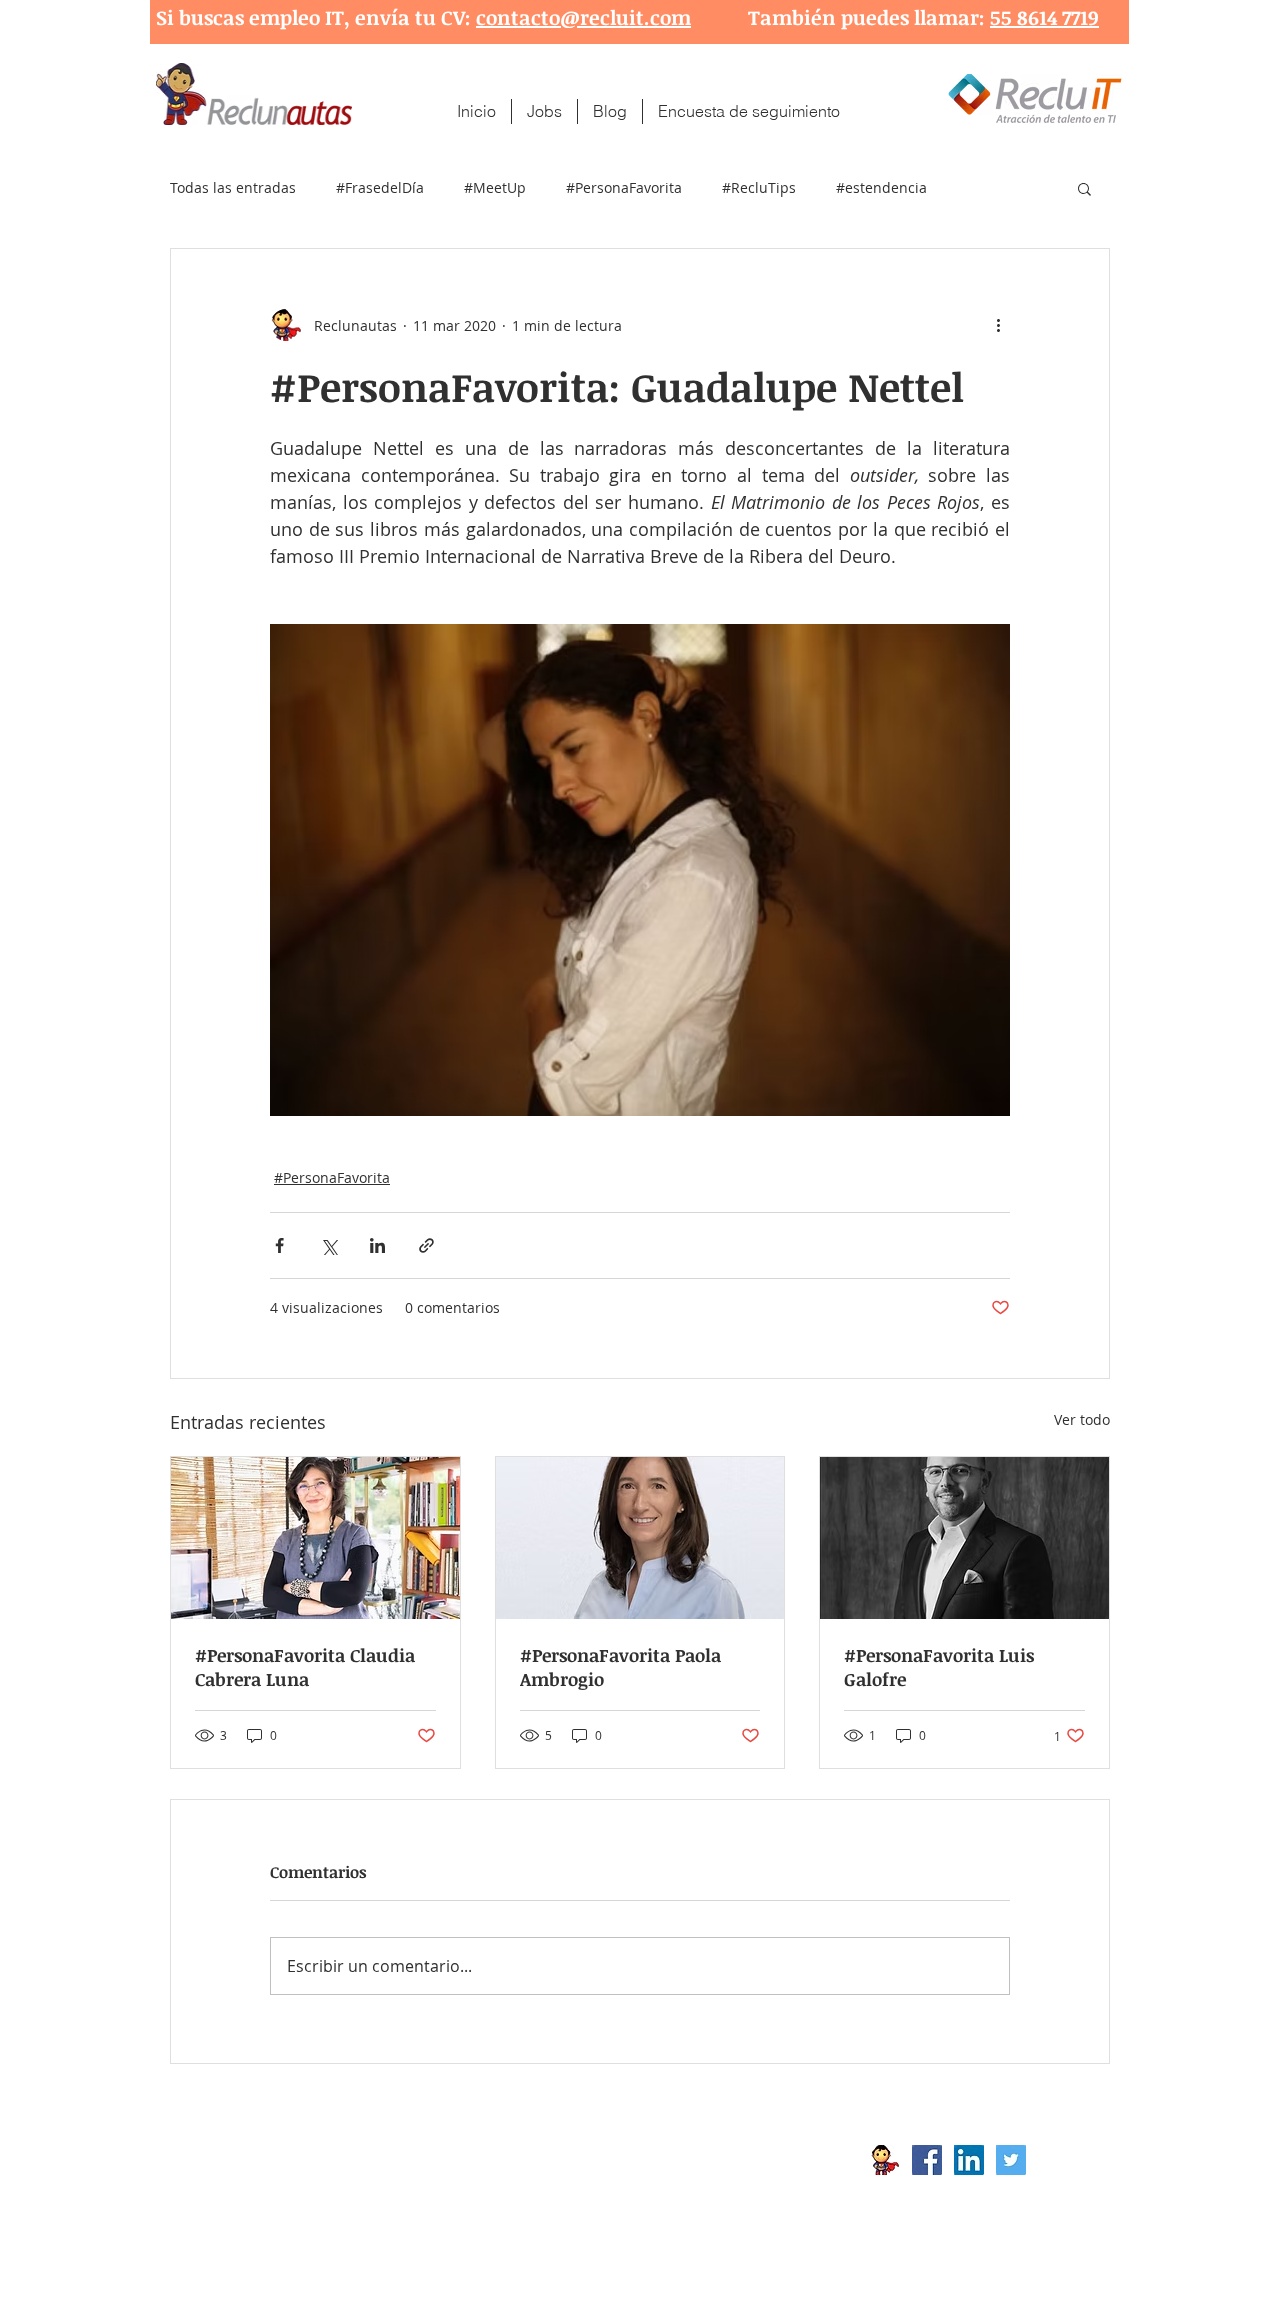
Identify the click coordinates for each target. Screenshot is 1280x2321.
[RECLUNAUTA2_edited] (885, 2160)
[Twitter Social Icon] (1011, 2160)
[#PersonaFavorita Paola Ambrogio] (640, 1538)
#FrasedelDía (380, 187)
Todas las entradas (233, 187)
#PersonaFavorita (624, 187)
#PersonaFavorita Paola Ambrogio (620, 1667)
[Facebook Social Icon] (927, 2160)
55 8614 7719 (1044, 17)
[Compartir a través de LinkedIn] (377, 1245)
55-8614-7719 (379, 2192)
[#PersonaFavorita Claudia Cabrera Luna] (315, 1538)
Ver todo (1082, 1419)
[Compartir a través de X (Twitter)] (328, 1245)
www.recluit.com (655, 2160)
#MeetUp (495, 187)
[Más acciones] (998, 325)
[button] (1084, 188)
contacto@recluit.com (583, 17)
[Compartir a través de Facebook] (279, 1245)
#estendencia (881, 187)
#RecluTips (759, 187)
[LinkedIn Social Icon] (969, 2160)
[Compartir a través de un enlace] (426, 1245)
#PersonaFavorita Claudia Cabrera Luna (305, 1667)
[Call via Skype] (1068, 2165)
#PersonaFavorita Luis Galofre (939, 1667)
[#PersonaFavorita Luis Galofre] (964, 1538)
